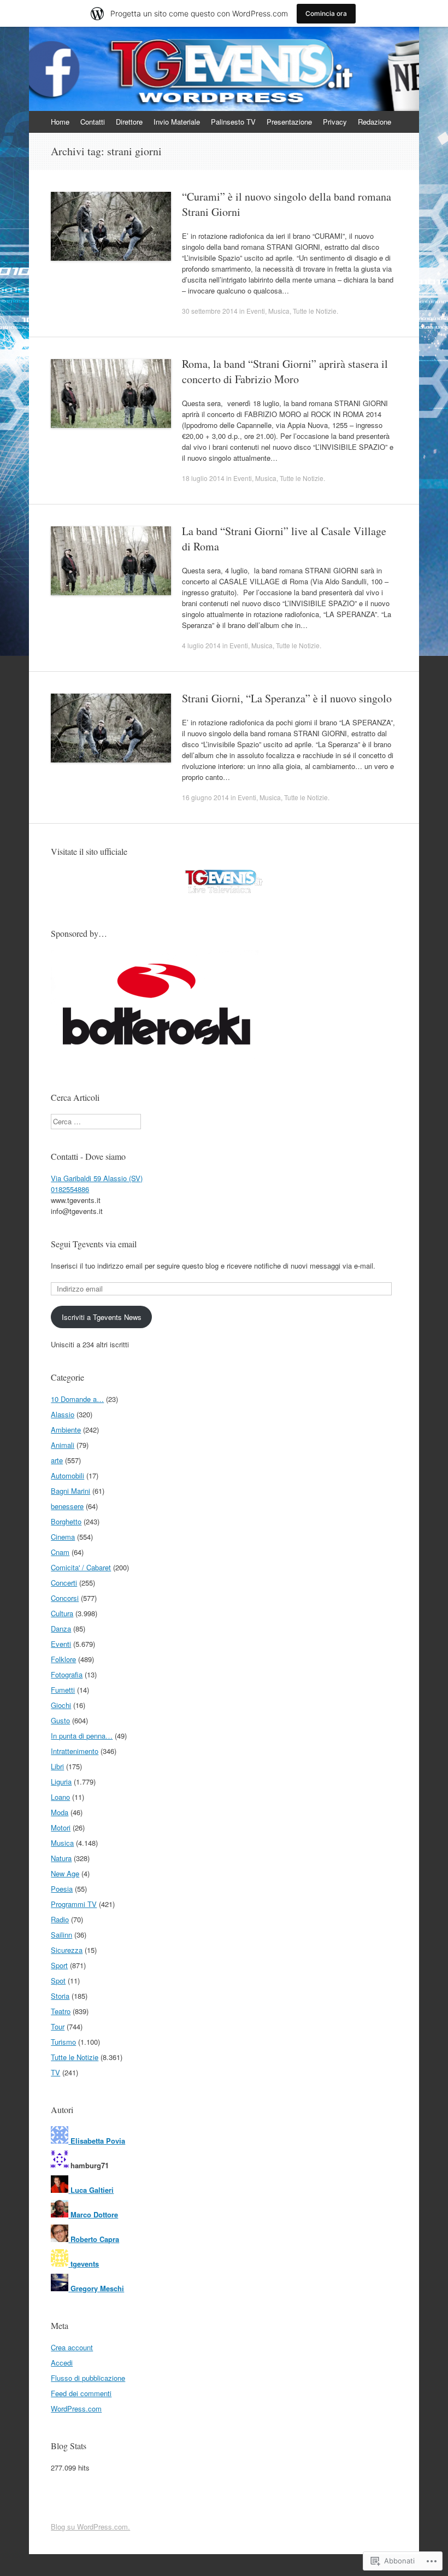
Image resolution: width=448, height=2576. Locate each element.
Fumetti (63, 1690)
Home (60, 122)
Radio (60, 1919)
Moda (60, 1812)
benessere (67, 1506)
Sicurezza (67, 1950)
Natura (61, 1858)
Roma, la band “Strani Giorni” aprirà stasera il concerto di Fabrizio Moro (285, 371)
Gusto (60, 1720)
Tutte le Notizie (315, 311)
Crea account (72, 2347)
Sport (59, 1965)
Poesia (62, 1889)
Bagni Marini (70, 1491)
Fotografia (67, 1674)
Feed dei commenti (81, 2393)
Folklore (63, 1659)
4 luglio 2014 (201, 645)
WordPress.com (76, 2408)
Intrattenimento (75, 1751)
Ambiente (66, 1430)
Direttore (129, 122)
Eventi (256, 311)
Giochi (61, 1705)
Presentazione (289, 122)
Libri (57, 1766)
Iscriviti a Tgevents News (102, 1317)
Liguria (61, 1782)
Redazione (375, 122)
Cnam (60, 1552)
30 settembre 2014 (210, 311)
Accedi (62, 2363)
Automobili (67, 1475)
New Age (65, 1873)
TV (55, 2072)
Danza (61, 1629)
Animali (63, 1445)
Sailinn (61, 1935)
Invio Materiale (177, 122)
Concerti (64, 1583)
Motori (61, 1827)
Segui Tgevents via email (94, 1244)
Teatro (61, 2011)
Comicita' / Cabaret (81, 1567)
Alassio (63, 1414)
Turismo (63, 2042)
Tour (58, 2026)
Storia (60, 1996)
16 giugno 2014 (205, 797)
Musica (279, 311)
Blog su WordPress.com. (90, 2527)
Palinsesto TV (233, 122)
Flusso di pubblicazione (88, 2378)
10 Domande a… (77, 1399)
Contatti (93, 122)
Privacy (335, 122)
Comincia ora (326, 13)
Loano (60, 1797)
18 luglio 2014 (203, 478)
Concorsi (65, 1598)
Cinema (63, 1537)
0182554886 (70, 1189)
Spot (58, 1981)
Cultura (62, 1613)
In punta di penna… (82, 1736)
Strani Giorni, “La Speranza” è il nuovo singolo (287, 698)
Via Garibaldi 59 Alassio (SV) (97, 1178)
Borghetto (66, 1521)
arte (57, 1460)
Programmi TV (74, 1904)
